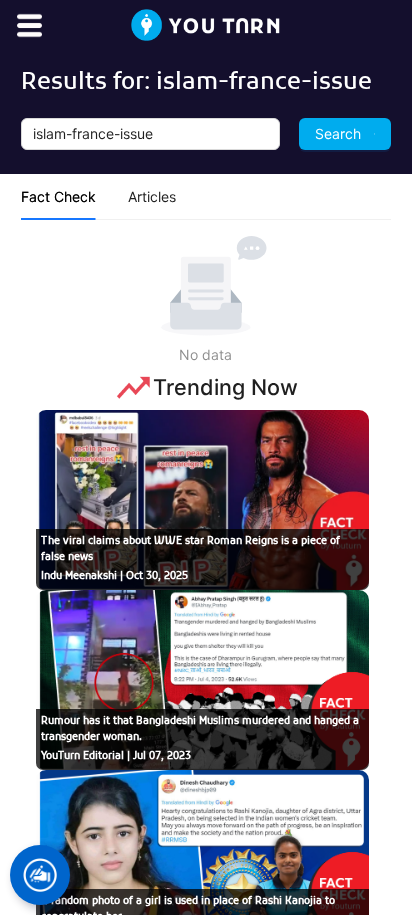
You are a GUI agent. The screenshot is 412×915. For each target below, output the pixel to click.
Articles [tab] (152, 196)
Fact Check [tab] (58, 196)
